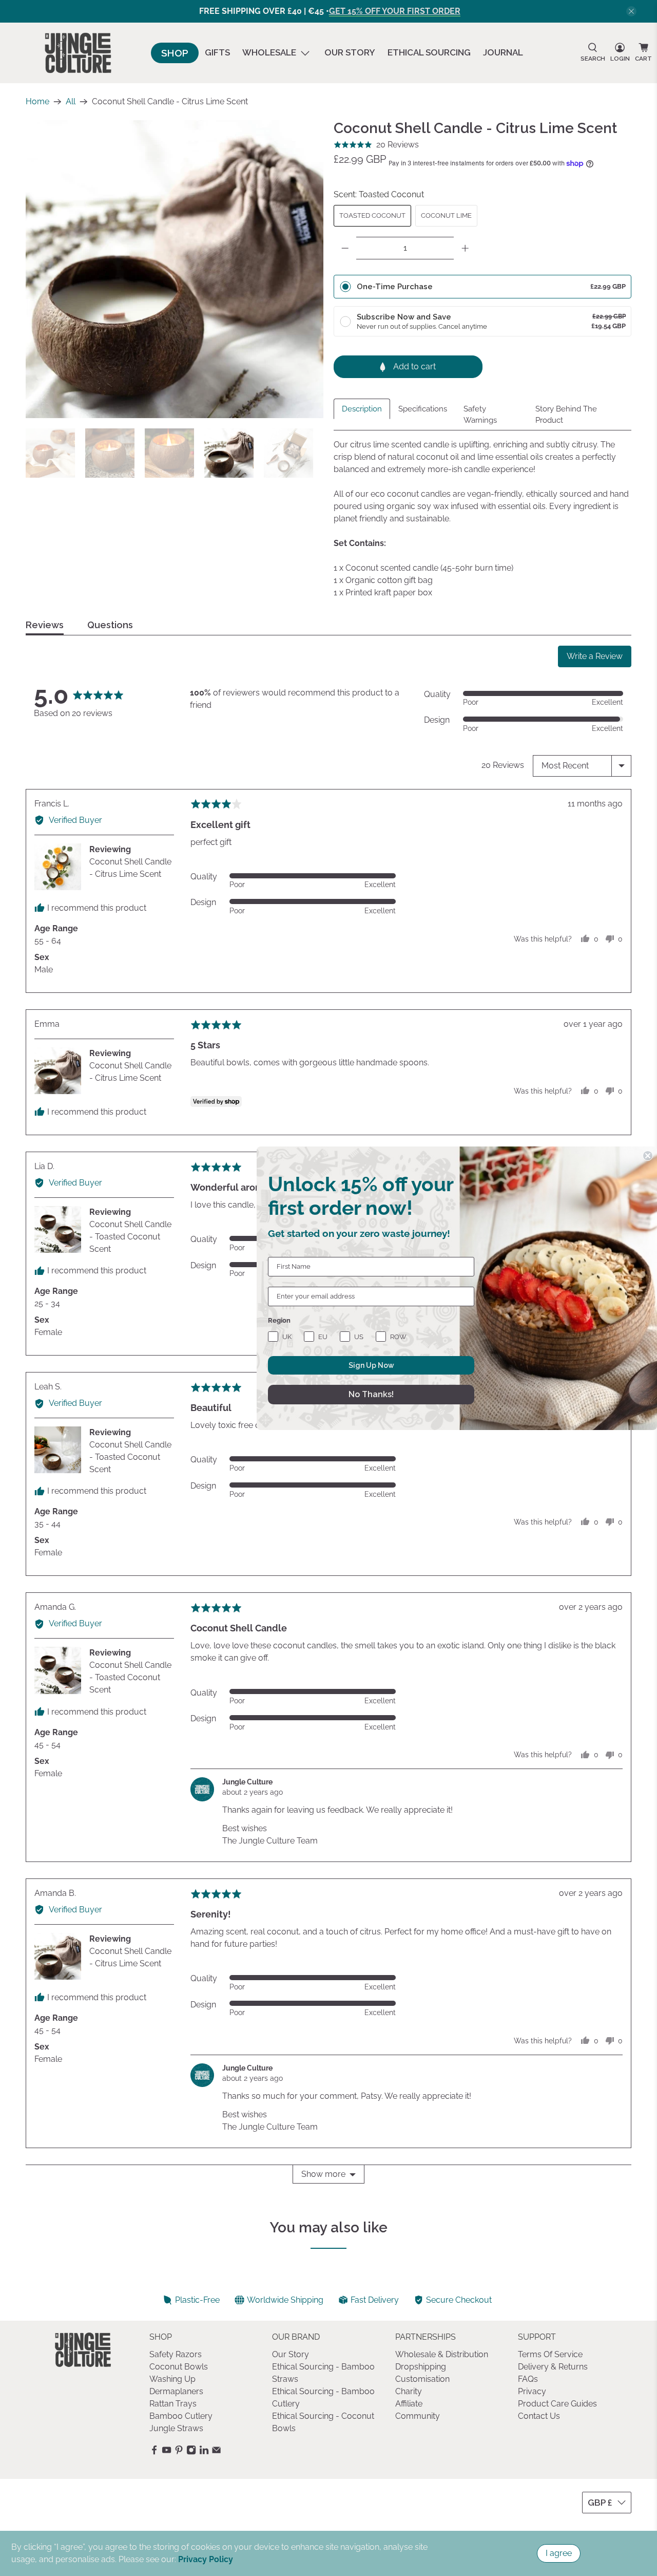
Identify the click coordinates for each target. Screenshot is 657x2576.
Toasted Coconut (372, 215)
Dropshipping (421, 2367)
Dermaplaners (176, 2391)
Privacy (532, 2391)
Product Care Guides (557, 2404)
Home (37, 102)
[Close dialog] (648, 1156)
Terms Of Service (550, 2354)
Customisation (422, 2379)
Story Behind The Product (566, 415)
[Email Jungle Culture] (216, 2452)
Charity (409, 2391)
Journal (503, 52)
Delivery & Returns (553, 2367)
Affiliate (409, 2404)
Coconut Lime (446, 215)
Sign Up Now (371, 1365)
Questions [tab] (110, 625)
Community (418, 2416)
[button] (376, 145)
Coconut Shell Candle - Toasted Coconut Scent (130, 1237)
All (71, 102)
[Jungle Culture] (78, 53)
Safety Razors (176, 2354)
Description (362, 409)
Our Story (350, 52)
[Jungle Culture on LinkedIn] (204, 2452)
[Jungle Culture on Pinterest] (179, 2452)
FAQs (528, 2379)
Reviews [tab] (45, 625)
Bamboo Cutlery (181, 2416)
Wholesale (269, 52)
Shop (175, 53)
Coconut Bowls (179, 2367)
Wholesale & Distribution (442, 2354)
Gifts (217, 52)
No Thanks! (371, 1394)
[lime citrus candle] (175, 269)
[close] (631, 11)
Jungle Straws (176, 2428)
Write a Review (595, 656)
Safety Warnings (480, 415)
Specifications (423, 409)
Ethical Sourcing (429, 52)
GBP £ (600, 2503)
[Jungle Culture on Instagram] (191, 2452)
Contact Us (539, 2416)
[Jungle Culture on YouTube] (167, 2452)
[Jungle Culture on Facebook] (154, 2452)
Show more (323, 2174)
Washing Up (172, 2379)
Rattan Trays (173, 2404)
